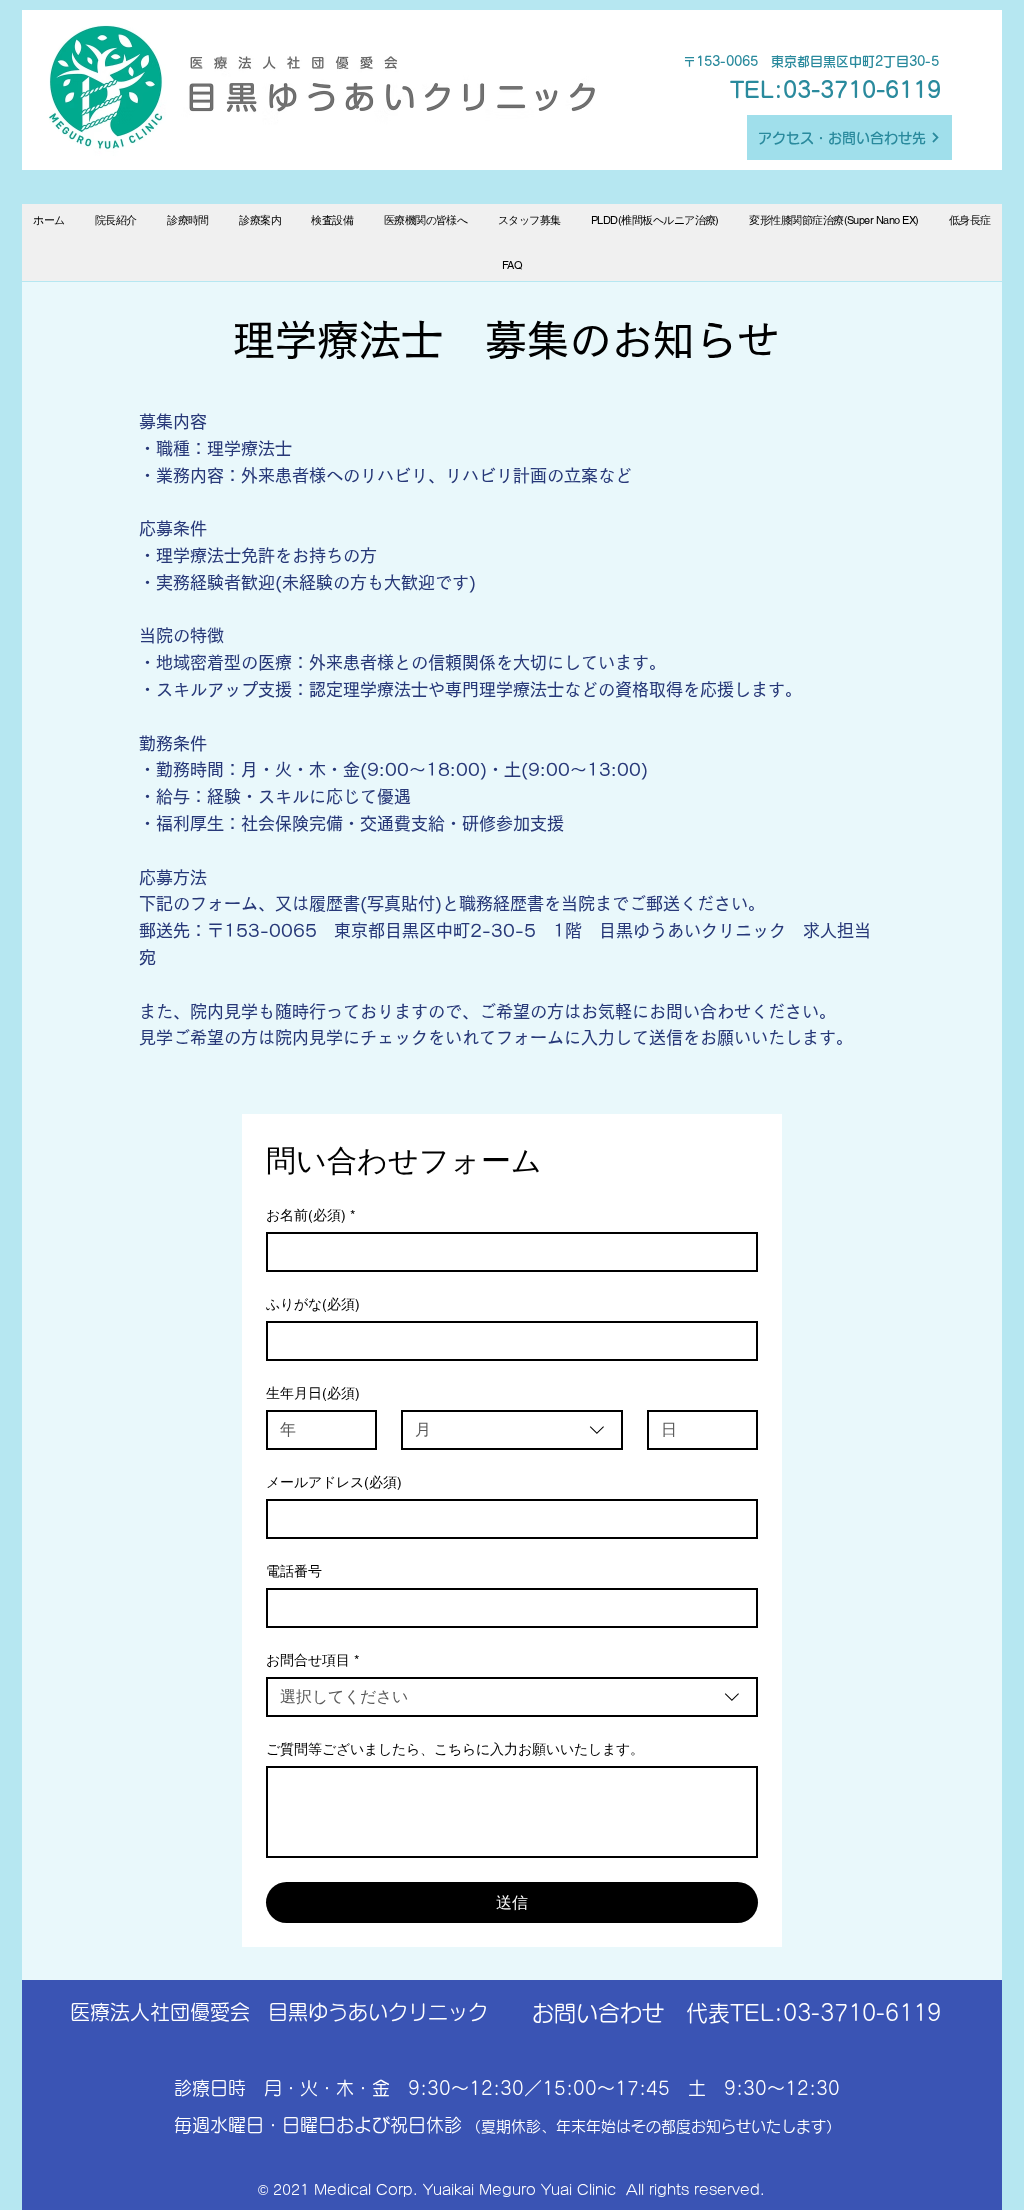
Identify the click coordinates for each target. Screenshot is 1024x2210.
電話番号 (294, 1571)
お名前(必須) (310, 1215)
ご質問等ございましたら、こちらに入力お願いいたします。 (455, 1749)
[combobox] (512, 1430)
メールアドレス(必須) (334, 1482)
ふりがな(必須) (313, 1304)
